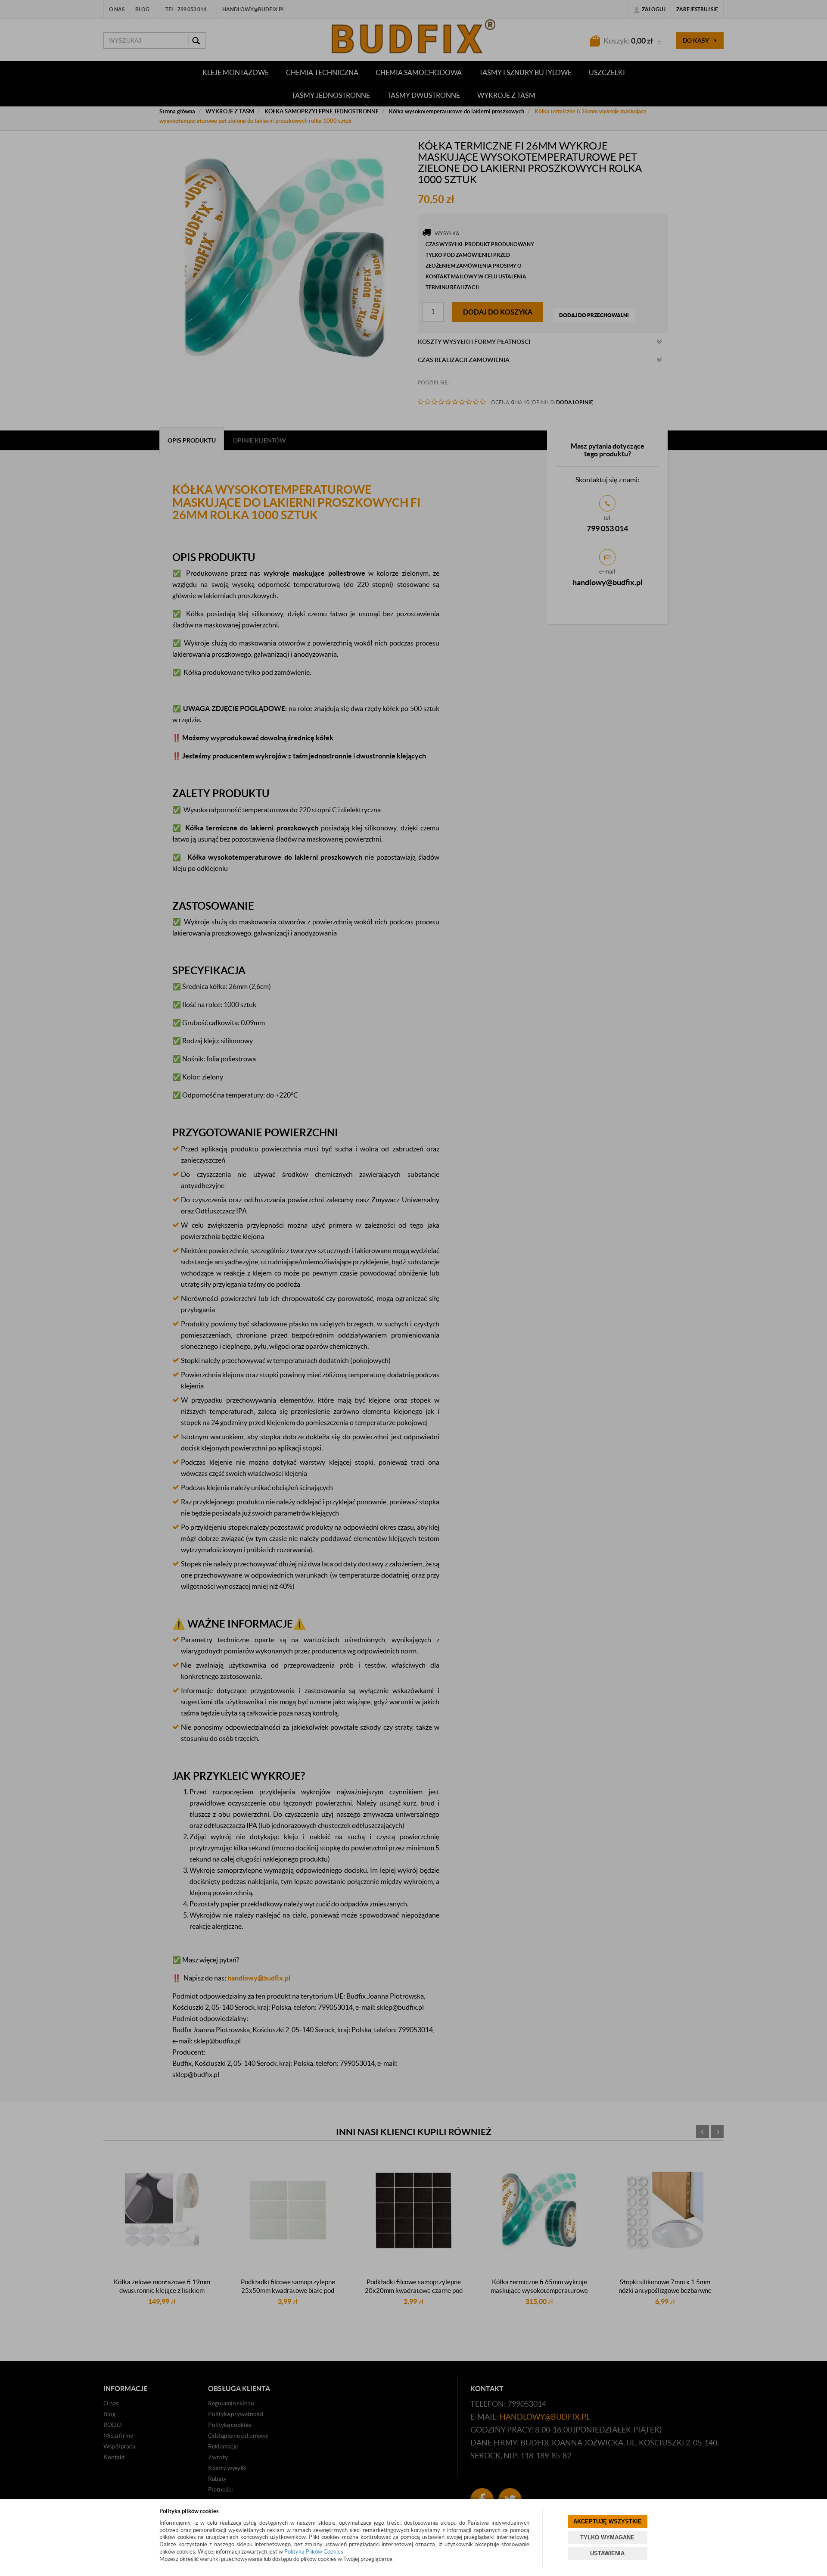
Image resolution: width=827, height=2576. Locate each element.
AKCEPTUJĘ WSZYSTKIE (608, 2521)
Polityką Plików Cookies (314, 2552)
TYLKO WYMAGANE (607, 2537)
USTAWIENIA (607, 2553)
